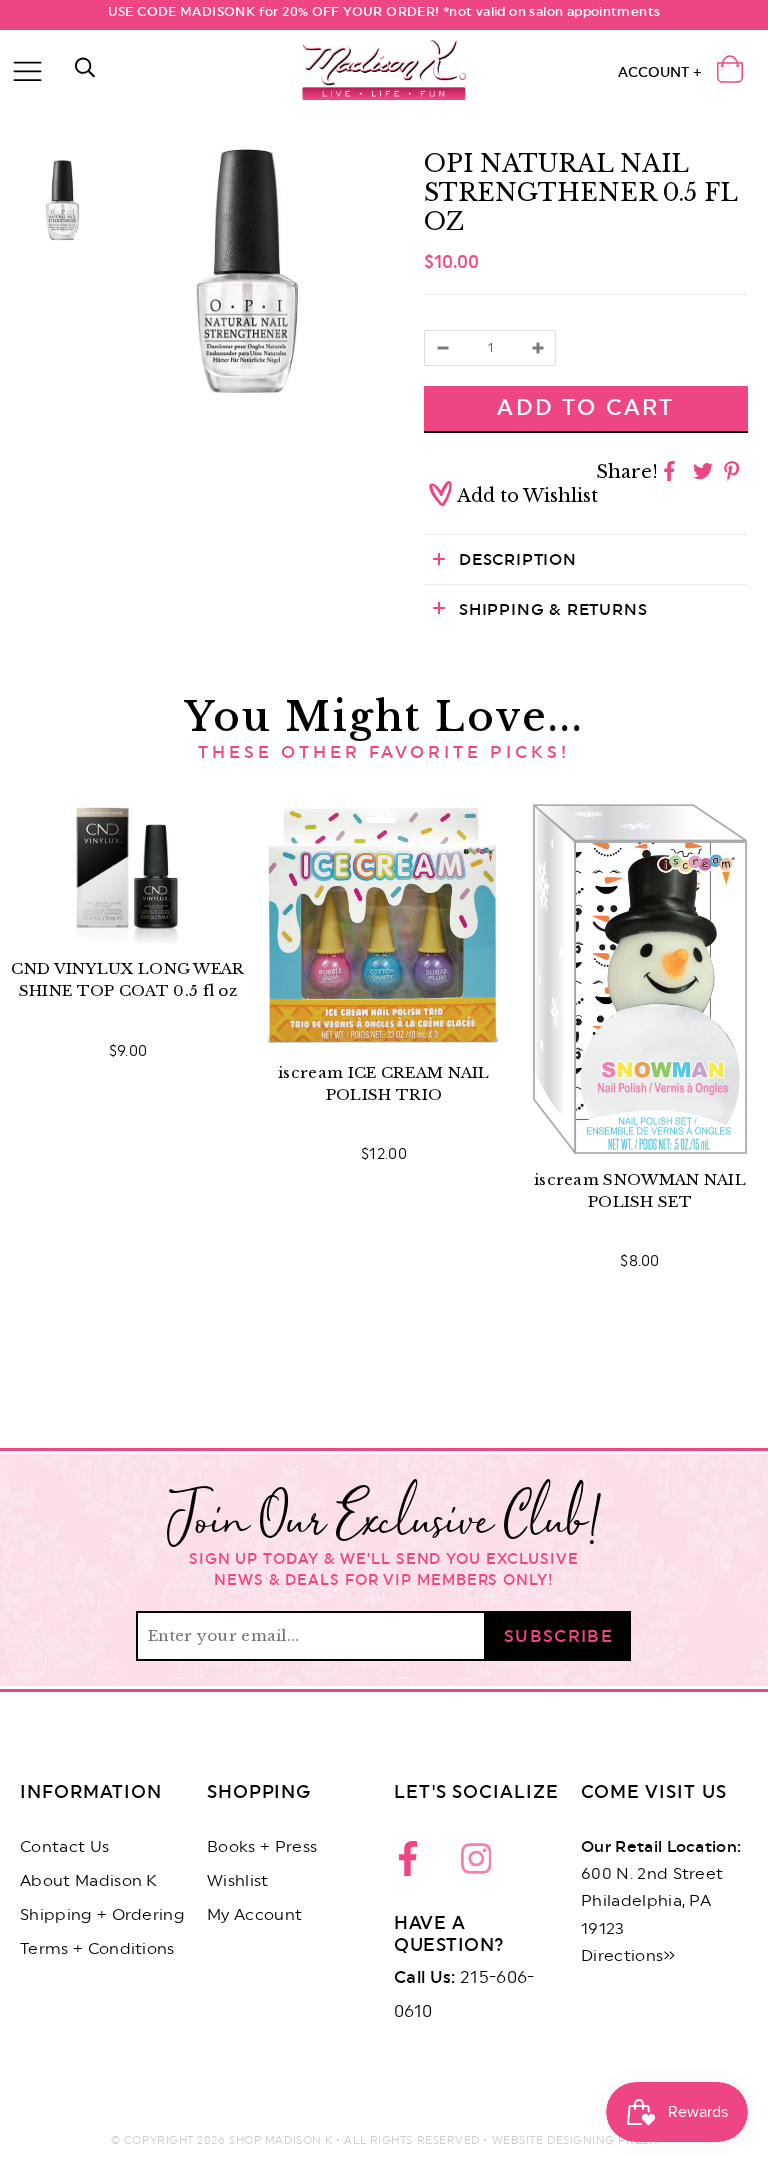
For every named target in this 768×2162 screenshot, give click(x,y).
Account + (660, 73)
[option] (247, 272)
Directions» (628, 1956)
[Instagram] (476, 1864)
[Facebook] (414, 1864)
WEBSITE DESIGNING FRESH (575, 2140)
